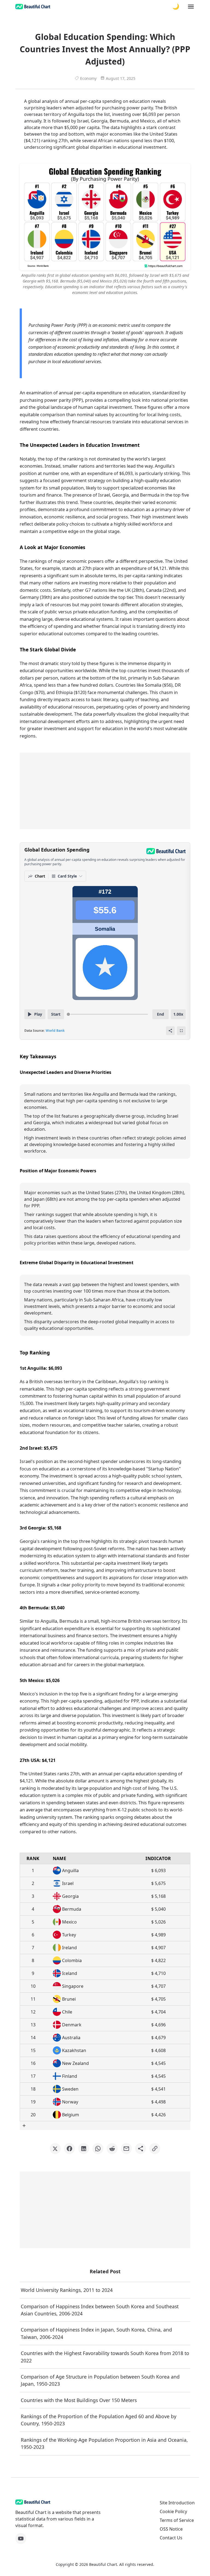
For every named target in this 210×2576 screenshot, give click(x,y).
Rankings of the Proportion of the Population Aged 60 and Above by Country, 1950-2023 (99, 2420)
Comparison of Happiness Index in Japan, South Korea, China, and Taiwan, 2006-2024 (96, 2333)
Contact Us (171, 2538)
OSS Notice (171, 2529)
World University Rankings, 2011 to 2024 (67, 2290)
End (161, 1014)
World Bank (55, 1031)
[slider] (68, 1014)
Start (56, 1014)
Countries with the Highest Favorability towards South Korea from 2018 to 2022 (105, 2357)
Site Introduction (177, 2503)
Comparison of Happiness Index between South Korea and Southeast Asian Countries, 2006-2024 (100, 2310)
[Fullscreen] (181, 1031)
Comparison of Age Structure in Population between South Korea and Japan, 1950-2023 (100, 2380)
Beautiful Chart (103, 2564)
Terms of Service (177, 2520)
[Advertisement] (105, 791)
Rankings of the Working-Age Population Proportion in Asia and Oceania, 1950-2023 (104, 2443)
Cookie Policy (173, 2511)
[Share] (170, 1031)
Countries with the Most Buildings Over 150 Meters (79, 2400)
